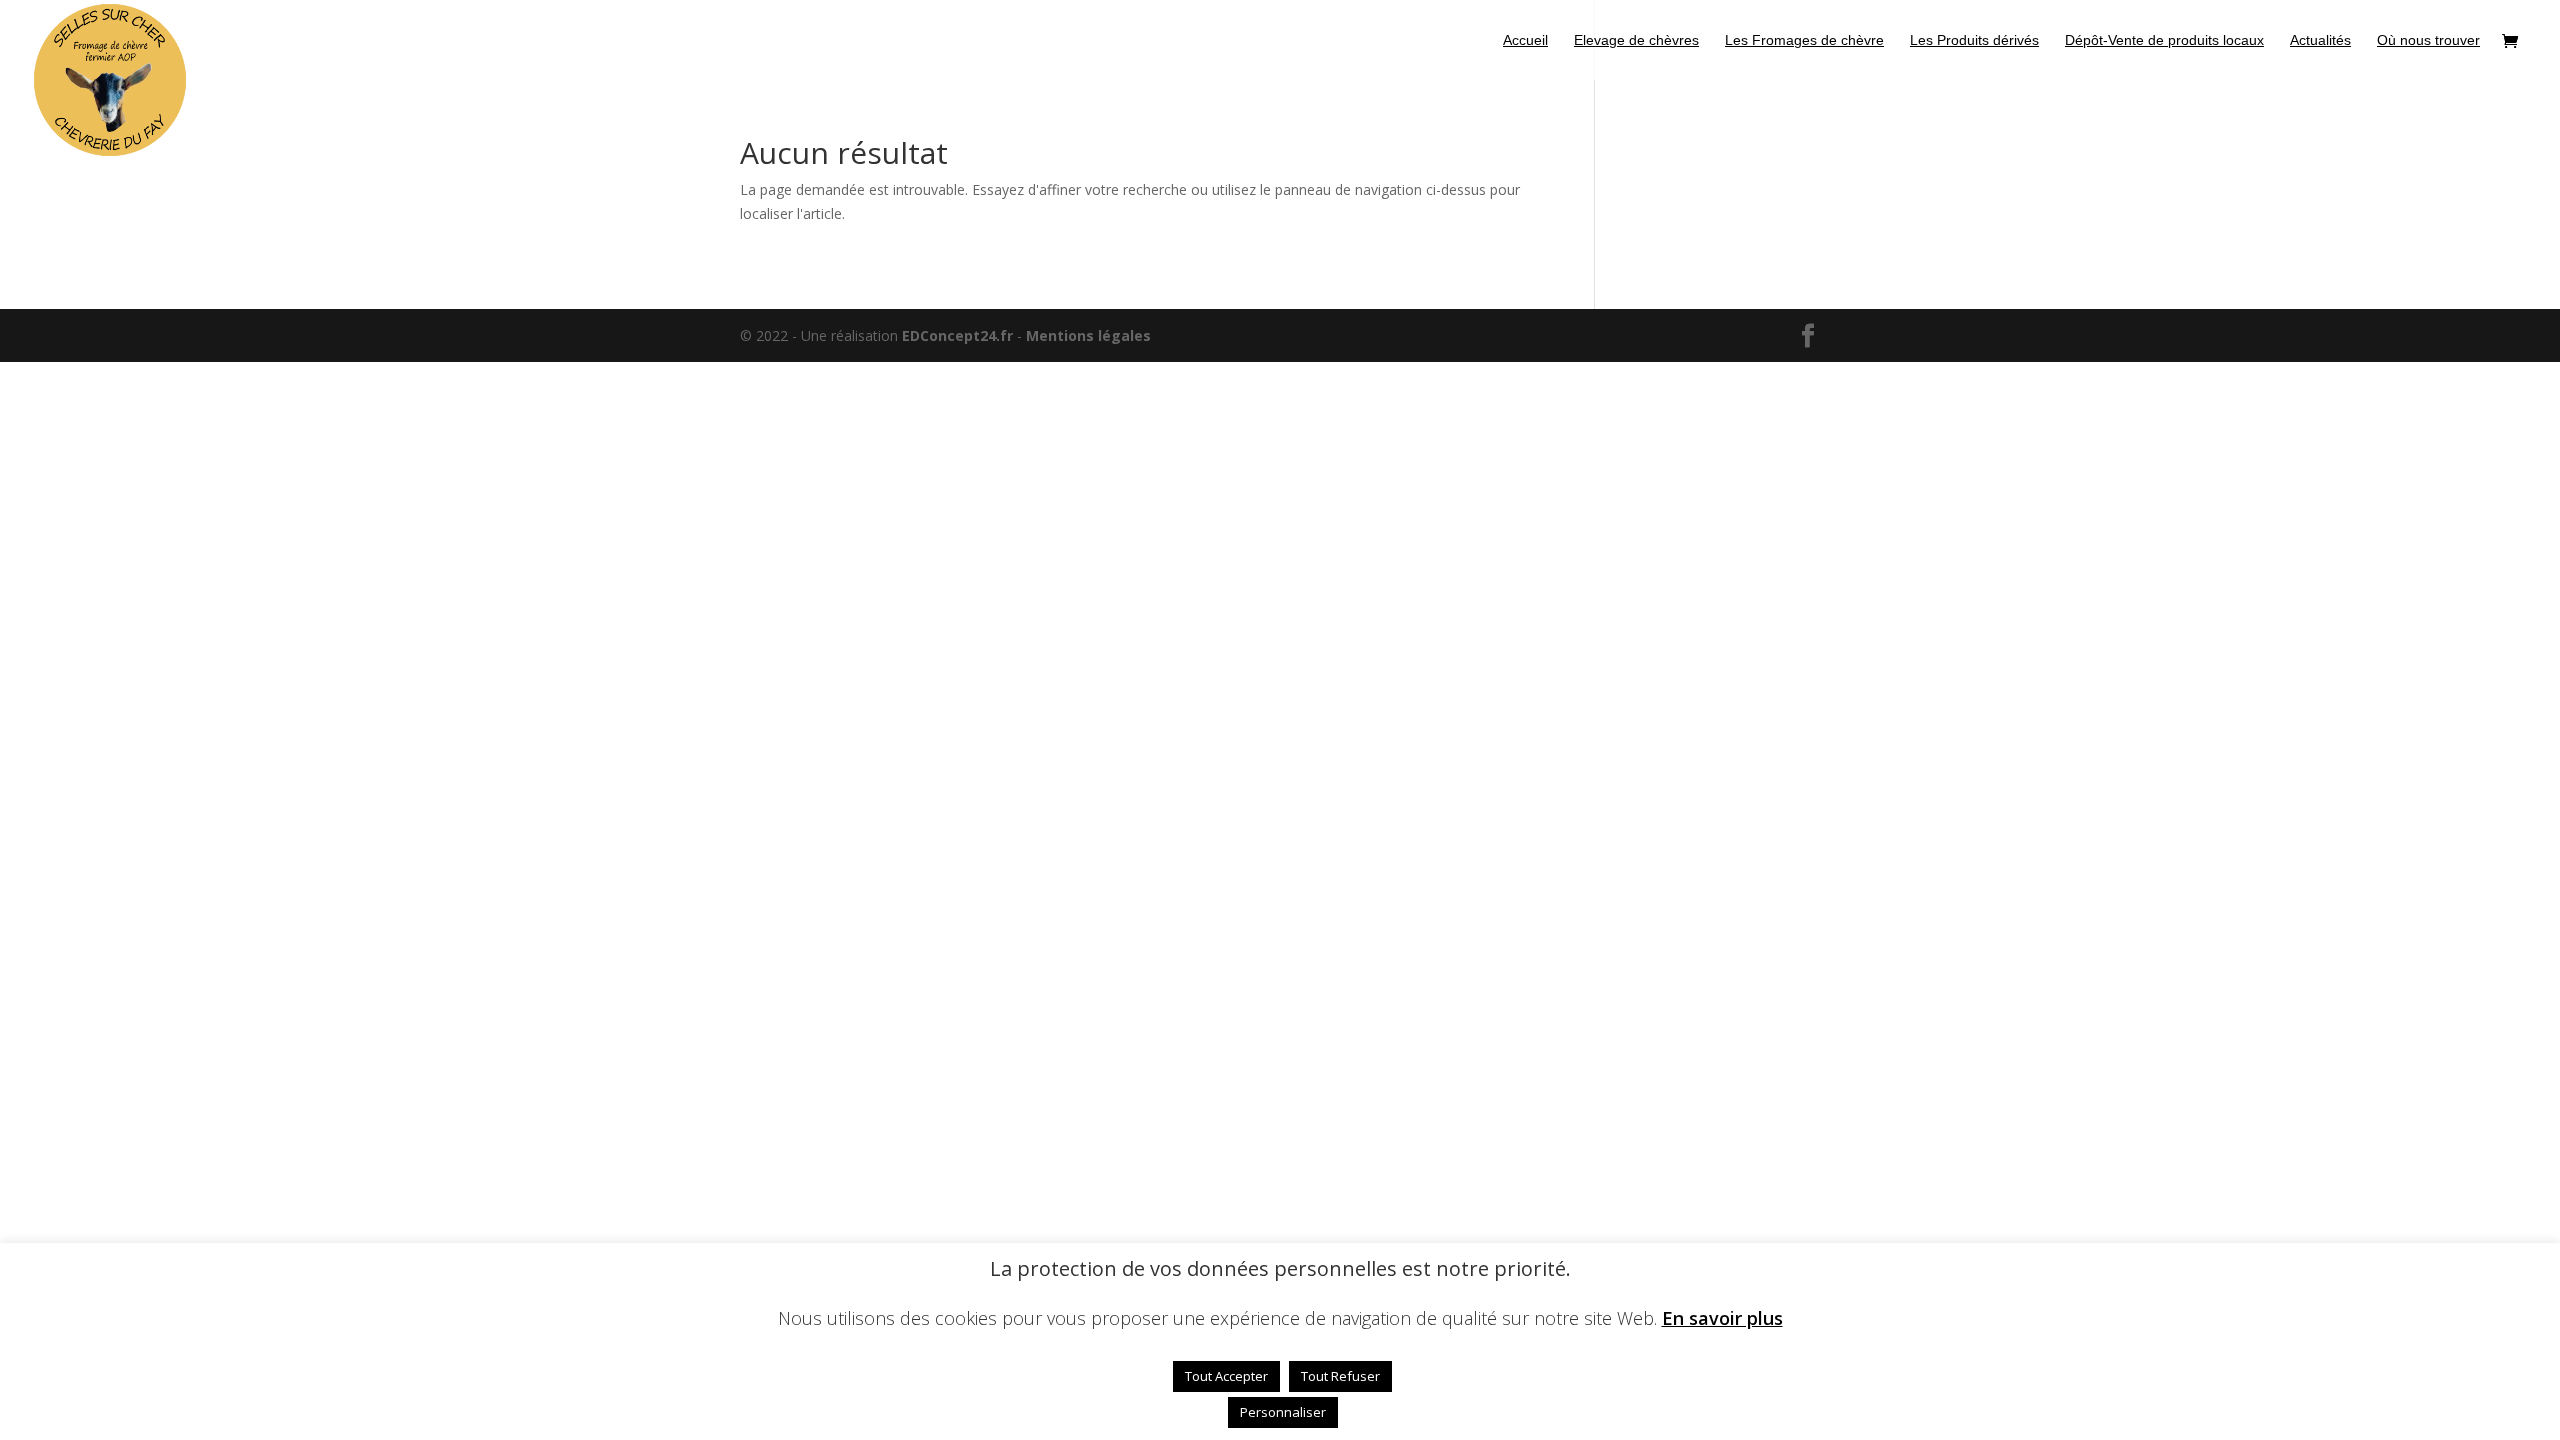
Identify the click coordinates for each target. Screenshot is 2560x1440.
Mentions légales (1088, 335)
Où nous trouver (2428, 40)
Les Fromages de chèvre (1804, 40)
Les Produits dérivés (1974, 40)
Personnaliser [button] (1283, 1412)
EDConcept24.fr (959, 335)
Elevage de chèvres (1636, 40)
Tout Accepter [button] (1226, 1376)
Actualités (2320, 40)
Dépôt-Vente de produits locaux (2164, 40)
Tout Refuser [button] (1340, 1376)
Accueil (1525, 40)
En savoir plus (1722, 1318)
